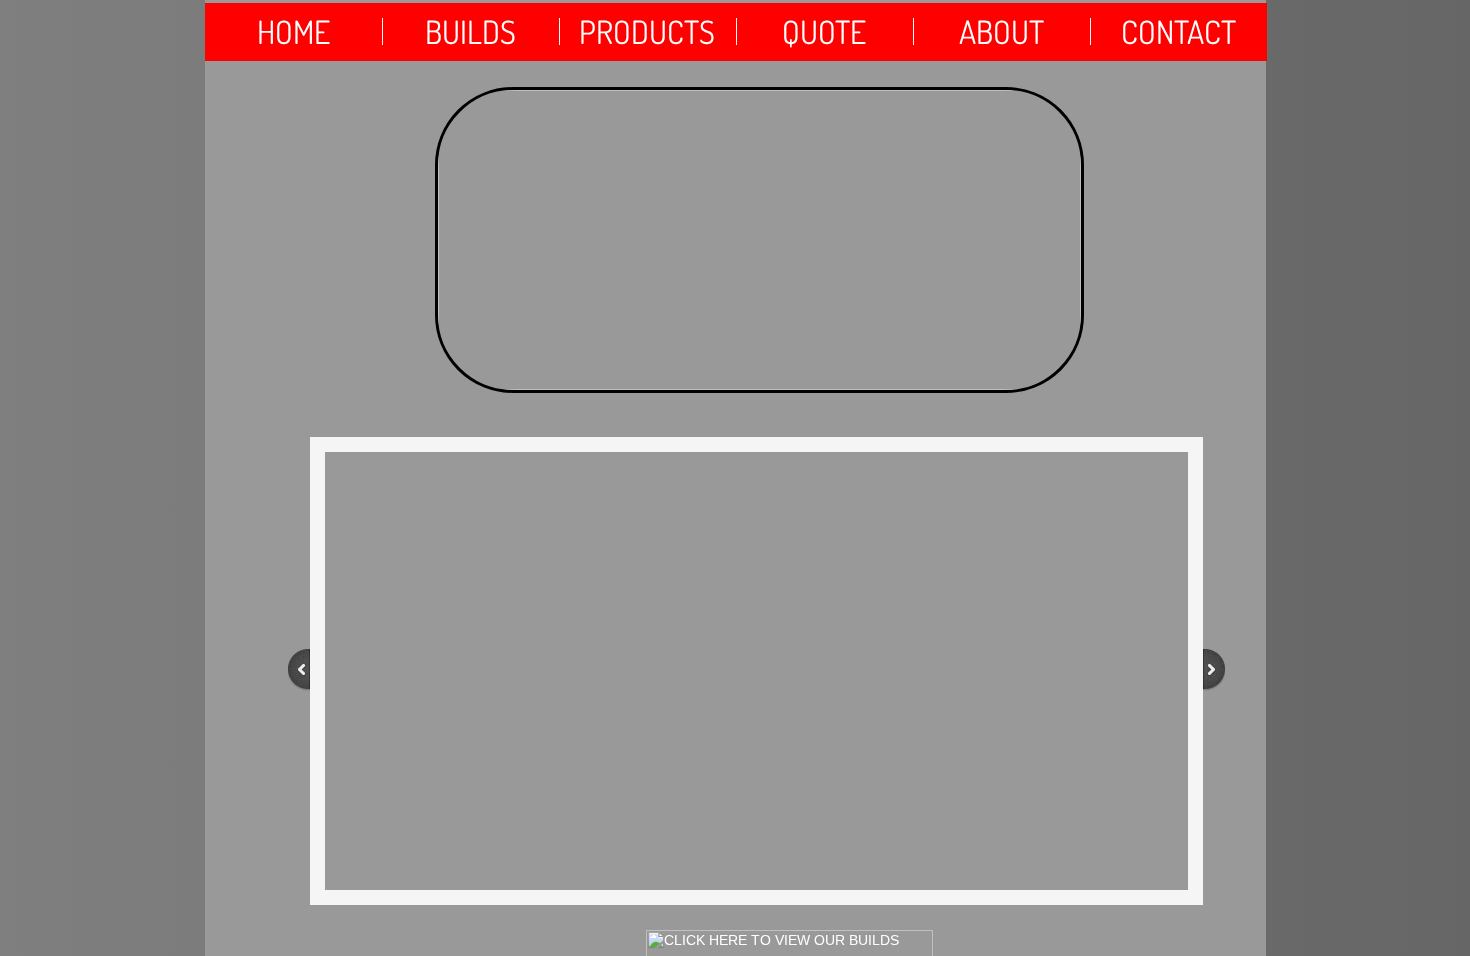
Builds (470, 31)
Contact (1178, 31)
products (647, 31)
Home (293, 31)
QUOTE (824, 31)
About (1001, 31)
